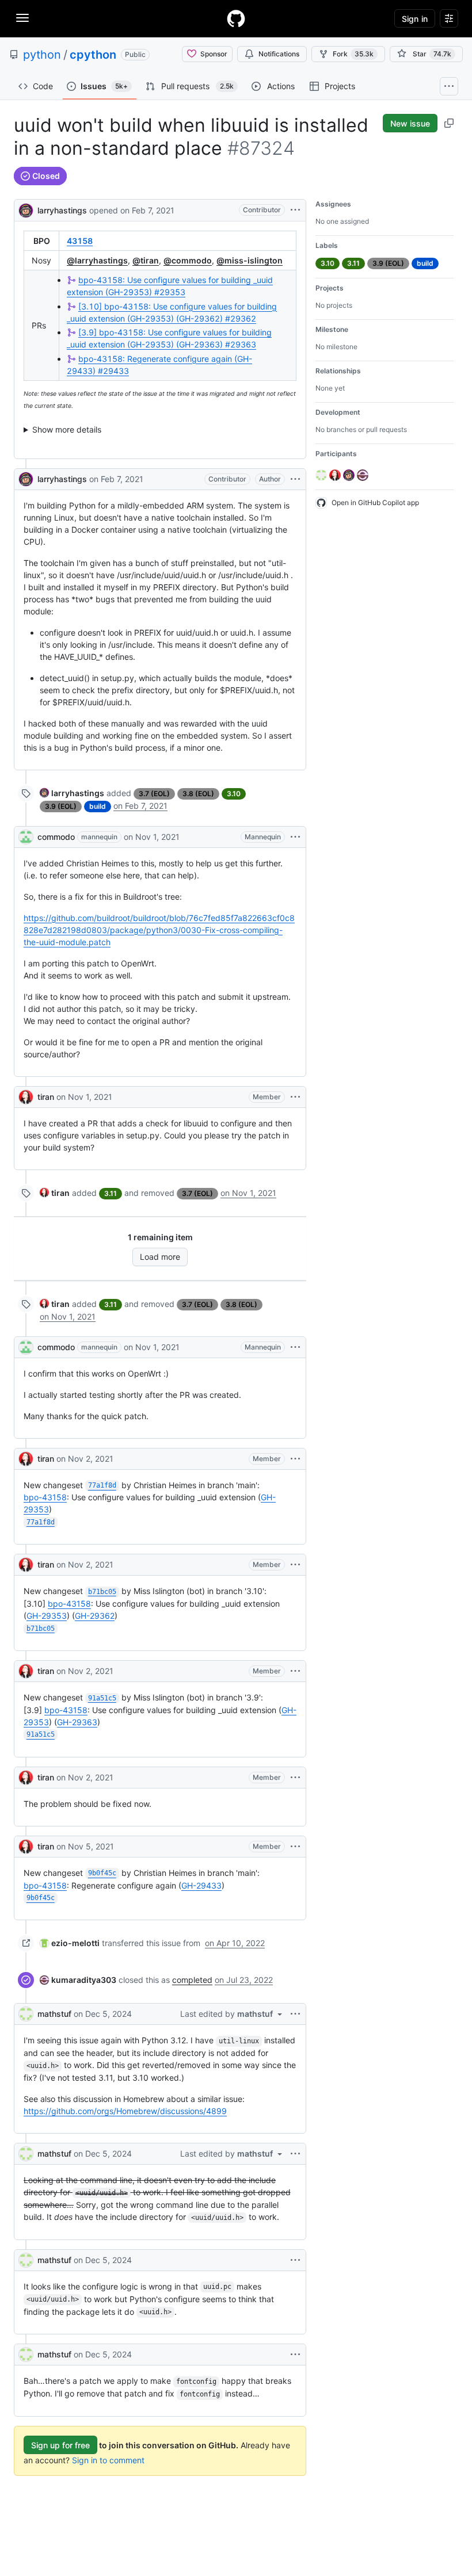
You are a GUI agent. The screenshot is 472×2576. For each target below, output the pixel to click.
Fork (353, 54)
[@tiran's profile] (26, 1097)
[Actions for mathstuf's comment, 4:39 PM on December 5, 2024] (295, 2260)
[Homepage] (236, 18)
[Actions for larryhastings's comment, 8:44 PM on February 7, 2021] (295, 479)
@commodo (188, 260)
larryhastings (62, 210)
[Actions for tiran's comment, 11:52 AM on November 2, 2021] (295, 1671)
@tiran (146, 260)
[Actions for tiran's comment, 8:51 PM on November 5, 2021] (295, 1847)
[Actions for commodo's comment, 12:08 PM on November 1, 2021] (295, 1347)
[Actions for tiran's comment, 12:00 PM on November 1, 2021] (295, 1097)
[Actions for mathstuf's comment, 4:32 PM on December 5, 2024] (295, 2154)
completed (192, 1980)
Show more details (67, 429)
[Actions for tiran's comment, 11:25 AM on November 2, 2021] (295, 1459)
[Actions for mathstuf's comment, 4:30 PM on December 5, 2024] (295, 2014)
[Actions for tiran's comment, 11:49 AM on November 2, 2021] (295, 1565)
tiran (46, 1097)
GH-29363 (77, 1722)
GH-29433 (201, 1885)
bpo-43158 (45, 1497)
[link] (72, 793)
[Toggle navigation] (22, 18)
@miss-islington (250, 260)
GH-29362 (95, 1616)
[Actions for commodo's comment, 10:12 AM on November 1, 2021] (295, 837)
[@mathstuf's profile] (26, 2014)
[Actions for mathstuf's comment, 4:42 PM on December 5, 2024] (295, 2355)
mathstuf (54, 2014)
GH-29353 (47, 1616)
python (42, 55)
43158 (80, 241)
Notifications (279, 54)
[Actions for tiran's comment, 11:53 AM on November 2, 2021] (295, 1778)
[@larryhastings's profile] (26, 209)
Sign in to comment (108, 2460)
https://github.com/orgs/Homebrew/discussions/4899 (125, 2111)
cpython (93, 55)
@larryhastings (97, 260)
